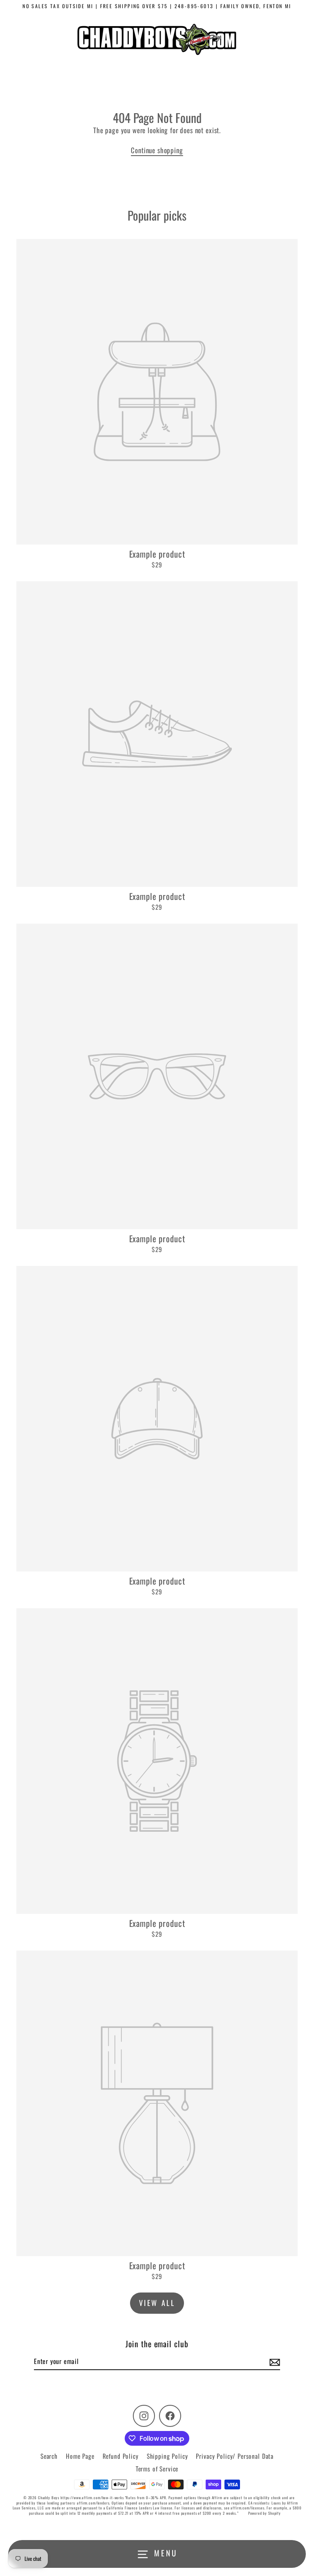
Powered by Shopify (265, 2513)
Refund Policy (121, 2456)
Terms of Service (157, 2469)
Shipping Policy (167, 2456)
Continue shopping (157, 150)
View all (157, 2303)
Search (49, 2456)
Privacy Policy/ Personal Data (235, 2456)
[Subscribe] (274, 2362)
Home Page (80, 2456)
